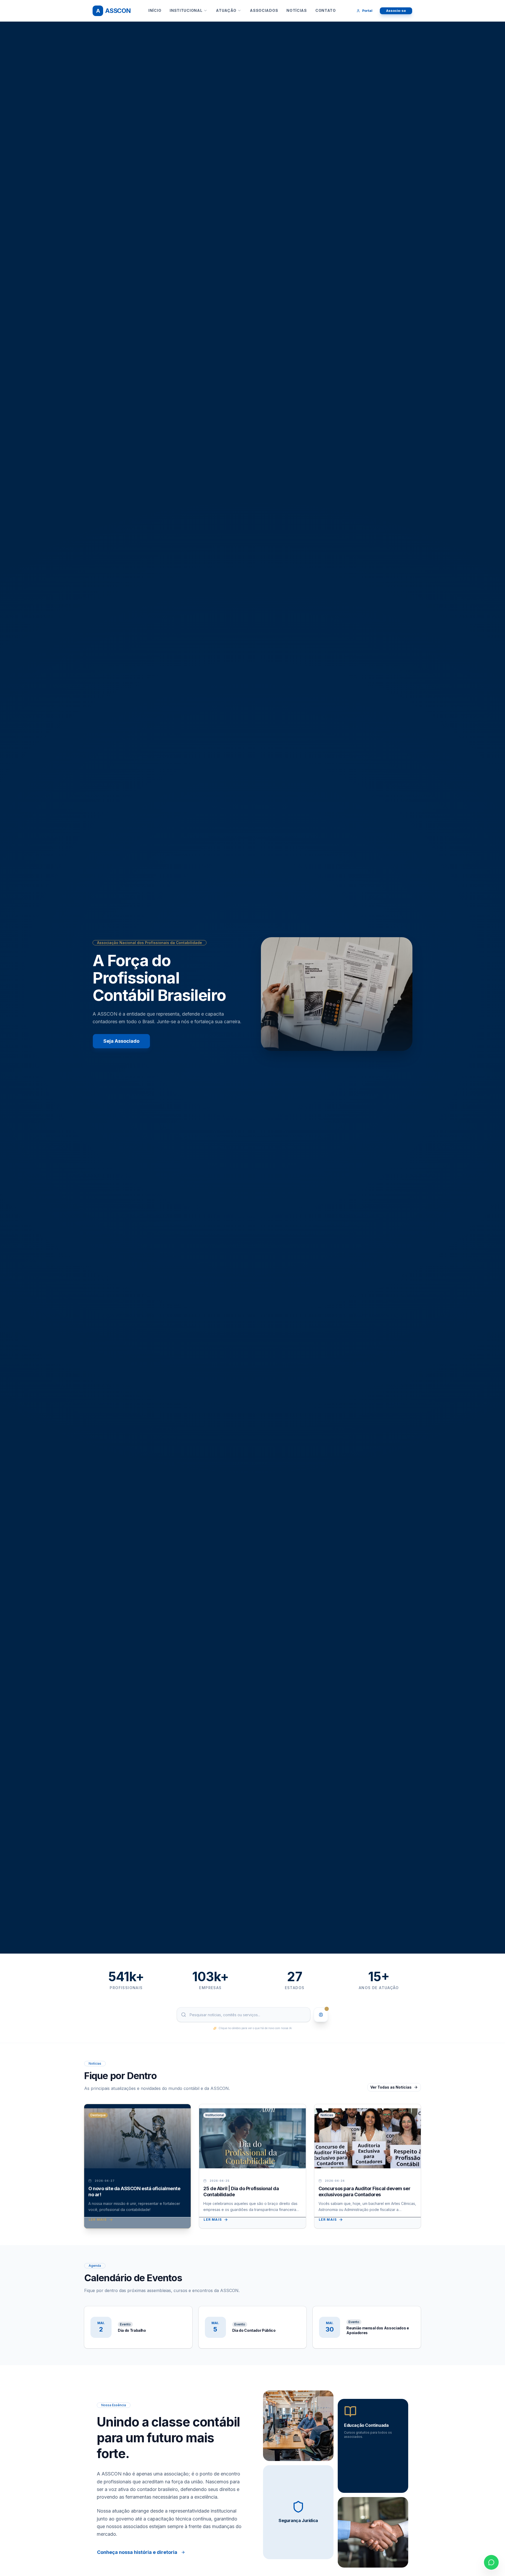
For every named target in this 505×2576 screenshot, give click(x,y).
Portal (367, 11)
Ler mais (98, 2220)
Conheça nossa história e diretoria (137, 2552)
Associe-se (396, 11)
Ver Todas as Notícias (391, 2087)
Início (155, 10)
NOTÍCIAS (297, 10)
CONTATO (326, 10)
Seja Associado (121, 1041)
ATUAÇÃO (226, 10)
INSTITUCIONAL (186, 10)
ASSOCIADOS (264, 10)
